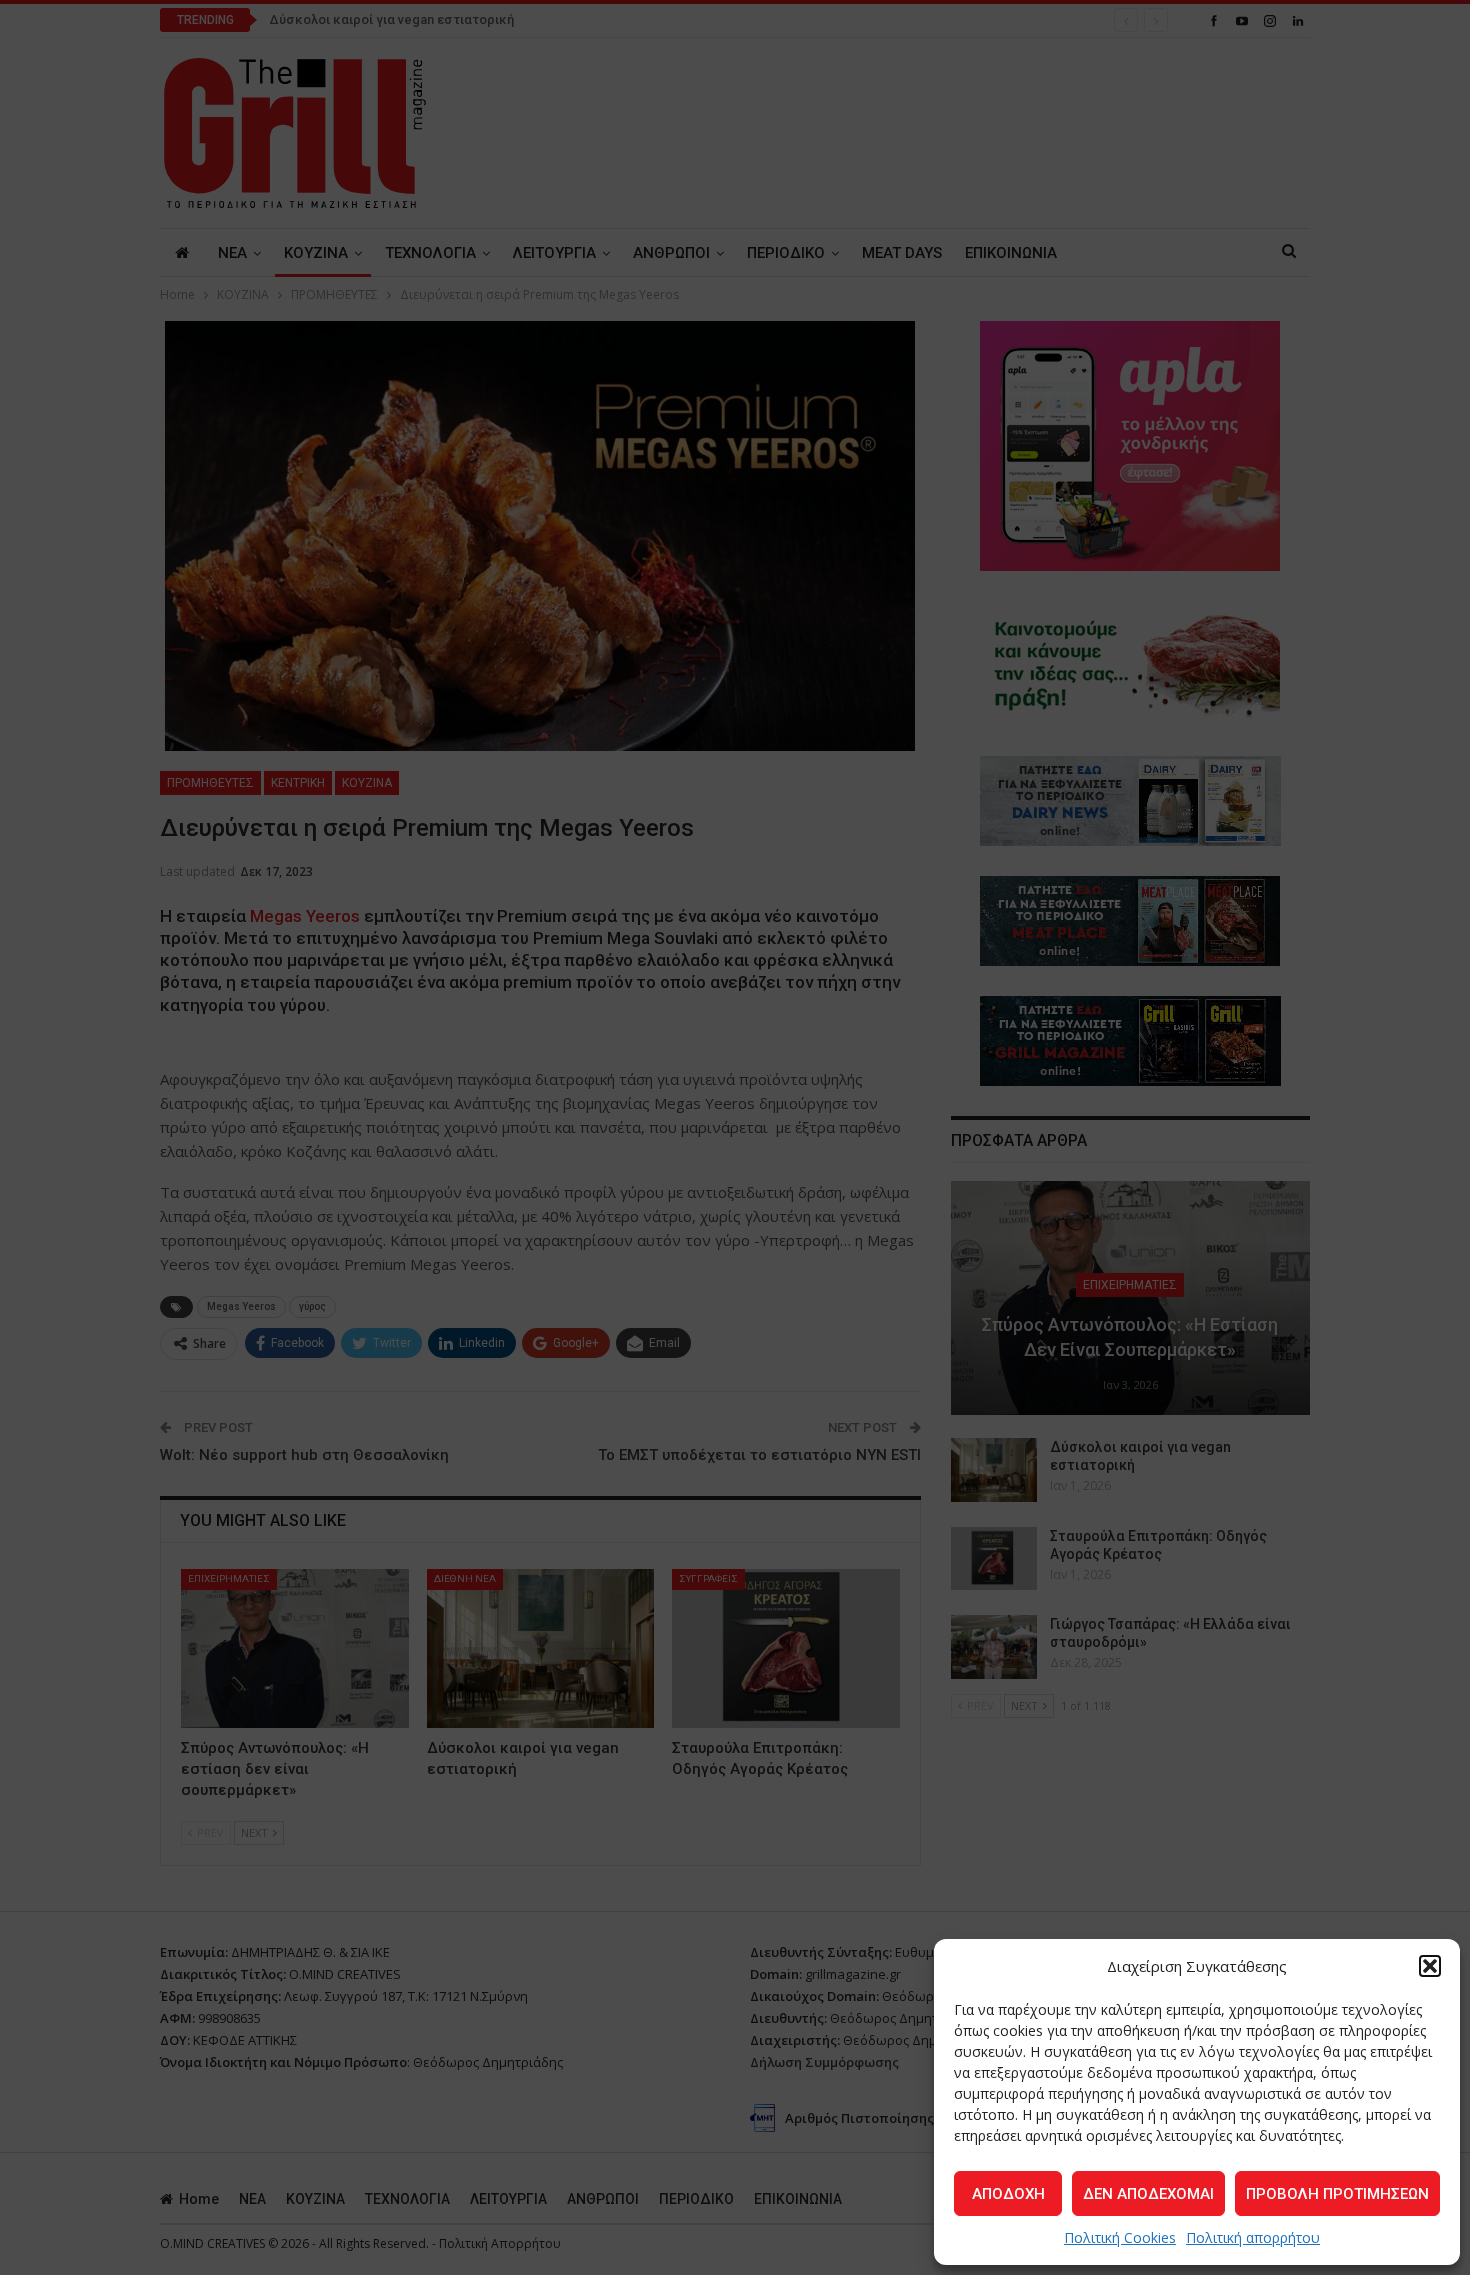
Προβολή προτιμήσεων (1337, 2194)
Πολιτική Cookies (1120, 2237)
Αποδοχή (1008, 2194)
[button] (1430, 1966)
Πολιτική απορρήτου (1253, 2237)
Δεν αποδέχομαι (1148, 2194)
